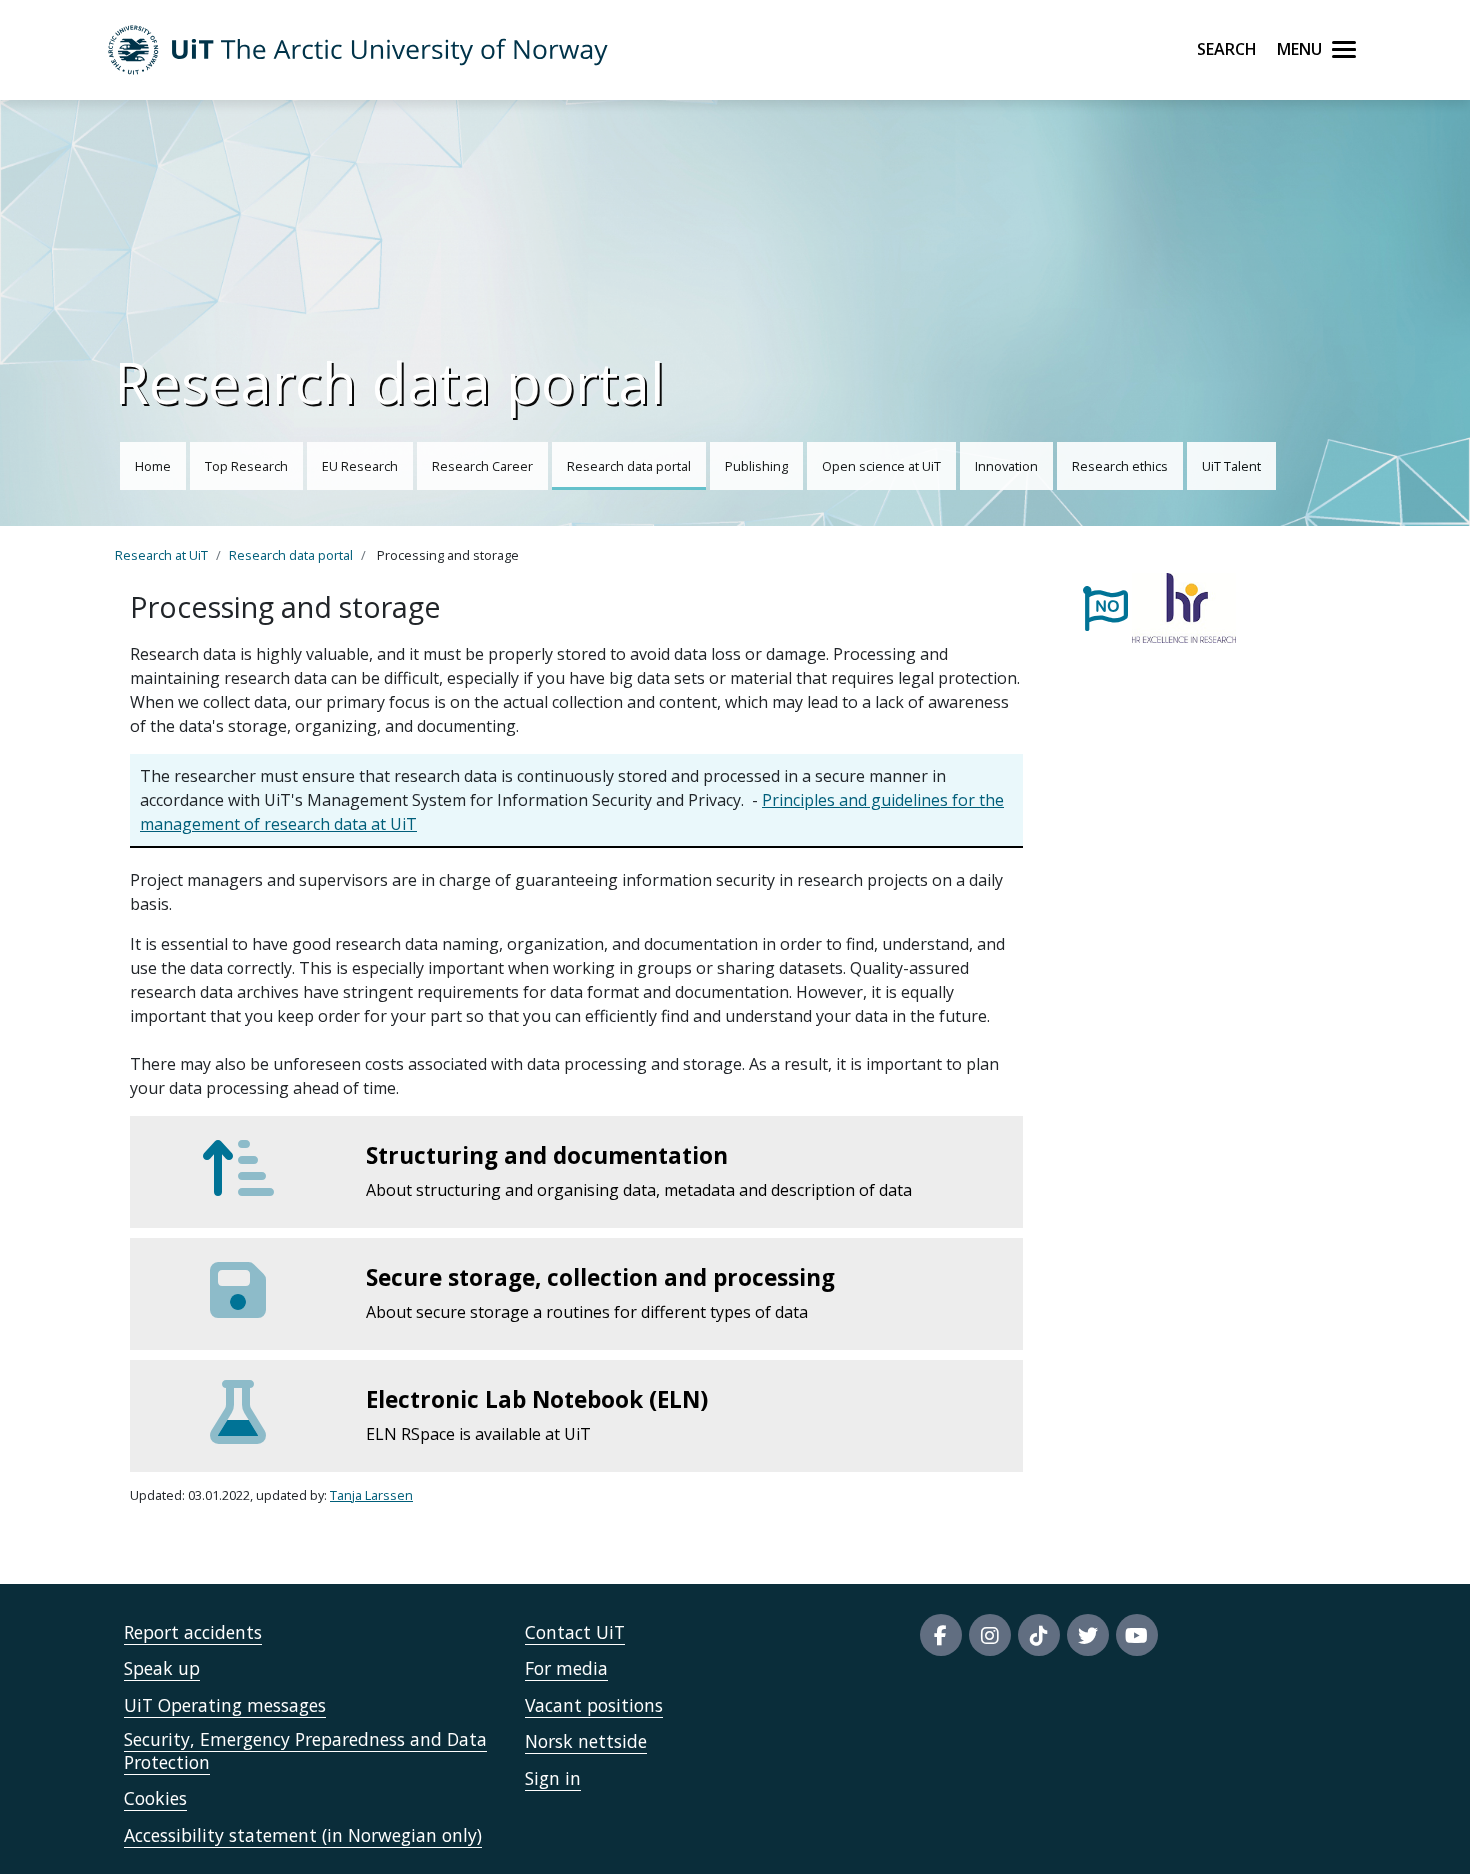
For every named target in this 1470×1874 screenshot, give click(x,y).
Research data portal (629, 466)
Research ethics (1120, 466)
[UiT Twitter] (1088, 1635)
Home (153, 466)
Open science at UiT (881, 466)
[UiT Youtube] (1137, 1635)
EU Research (360, 466)
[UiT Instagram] (990, 1635)
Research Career (482, 466)
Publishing (756, 466)
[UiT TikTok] (1039, 1635)
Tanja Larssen (371, 1495)
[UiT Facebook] (941, 1635)
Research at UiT (161, 555)
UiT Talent (1231, 466)
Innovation (1006, 466)
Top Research (246, 466)
